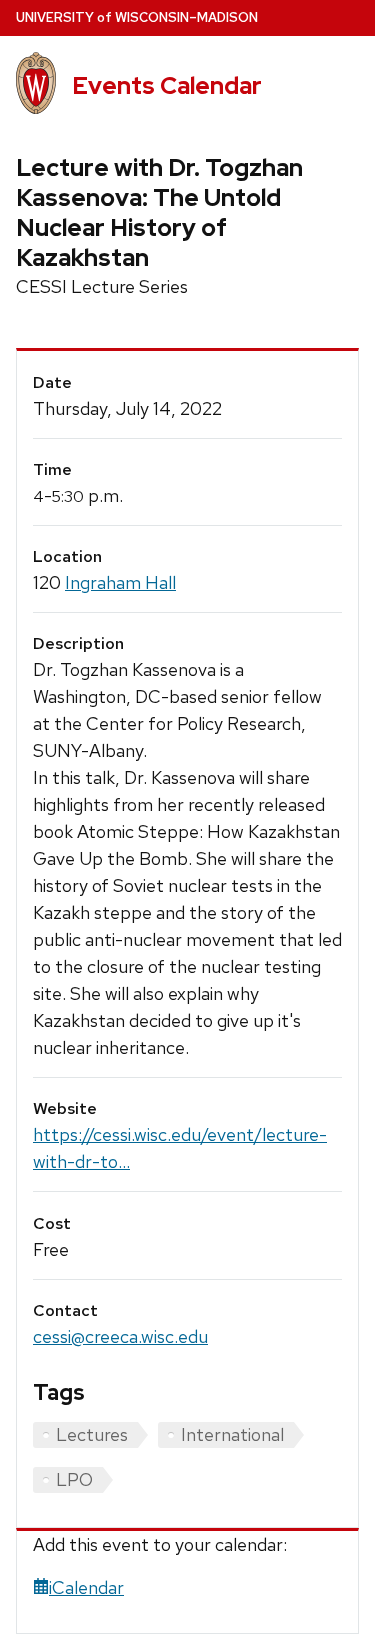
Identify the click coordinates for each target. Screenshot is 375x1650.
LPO (74, 1479)
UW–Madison (137, 17)
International (232, 1434)
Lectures (92, 1434)
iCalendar (86, 1587)
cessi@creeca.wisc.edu (120, 1336)
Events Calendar (167, 85)
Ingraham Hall (120, 582)
